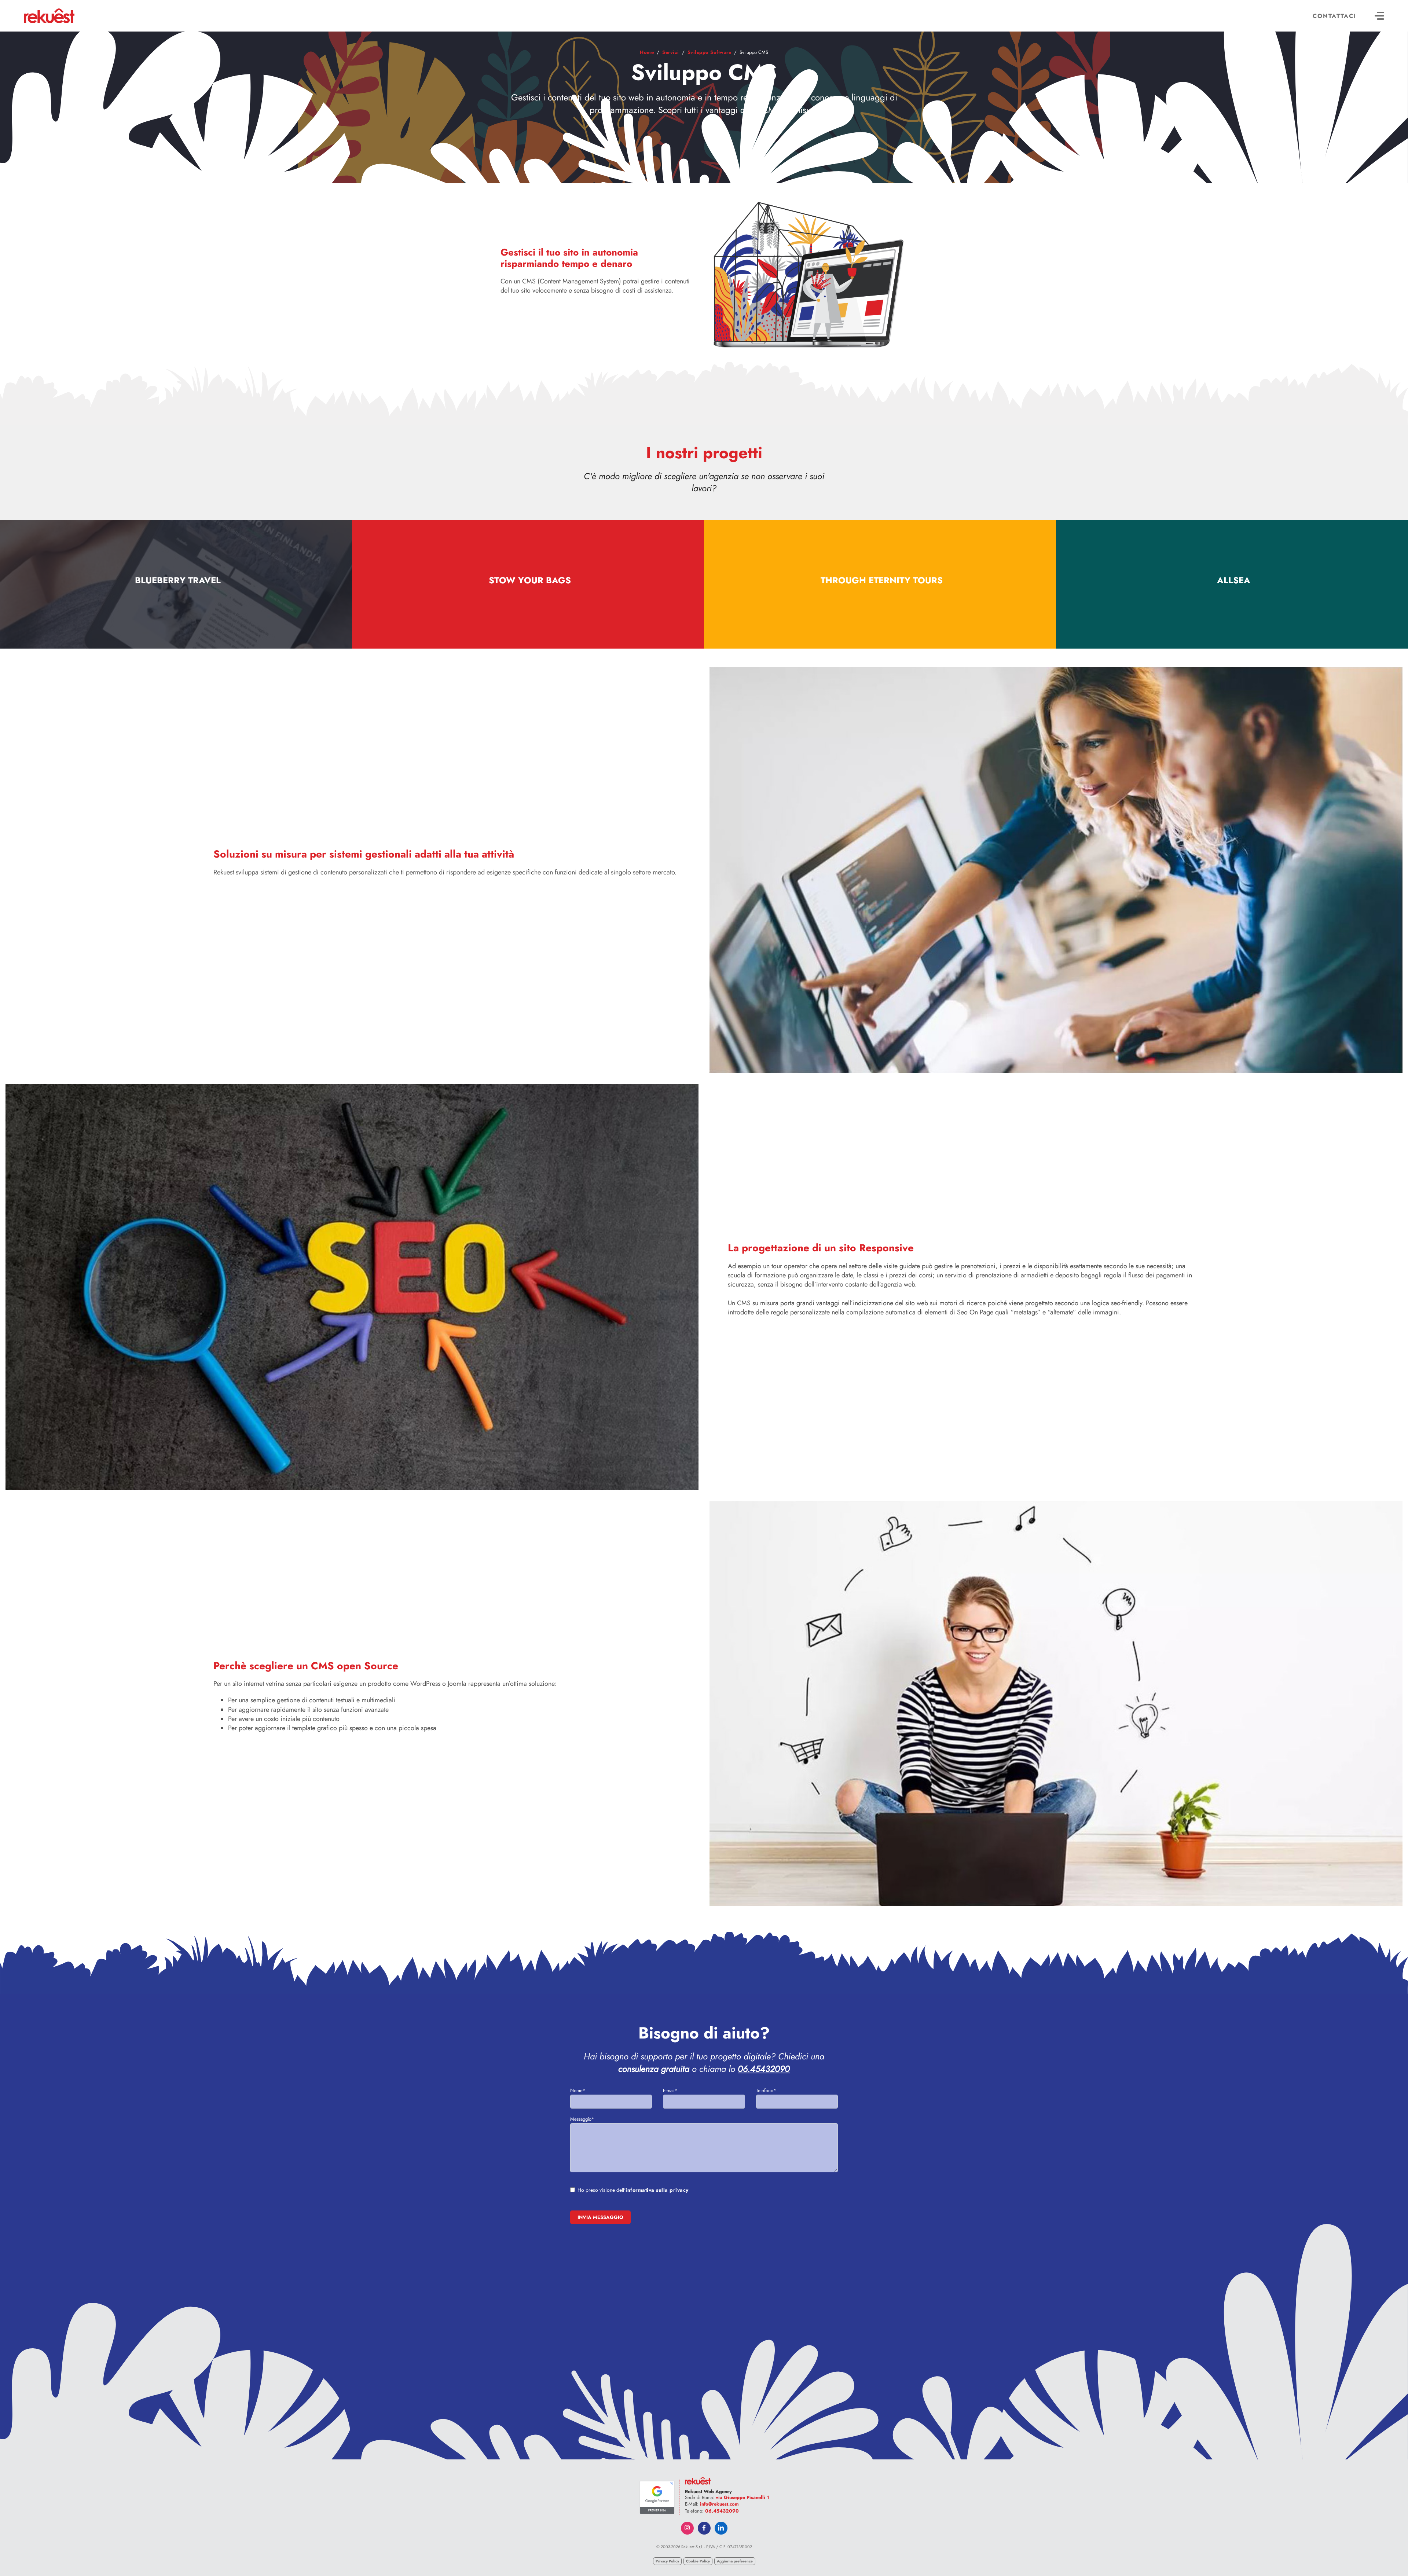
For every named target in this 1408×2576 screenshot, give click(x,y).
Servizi (671, 52)
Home (647, 52)
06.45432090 (764, 2069)
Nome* (578, 2090)
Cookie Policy (698, 2561)
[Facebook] (704, 2528)
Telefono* (766, 2090)
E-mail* (670, 2090)
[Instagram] (687, 2528)
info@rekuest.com (719, 2504)
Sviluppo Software (709, 52)
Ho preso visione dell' (633, 2190)
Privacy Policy (667, 2561)
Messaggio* (582, 2119)
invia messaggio (600, 2217)
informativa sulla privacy (657, 2190)
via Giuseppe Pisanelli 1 (742, 2497)
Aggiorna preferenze (735, 2561)
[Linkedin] (721, 2528)
